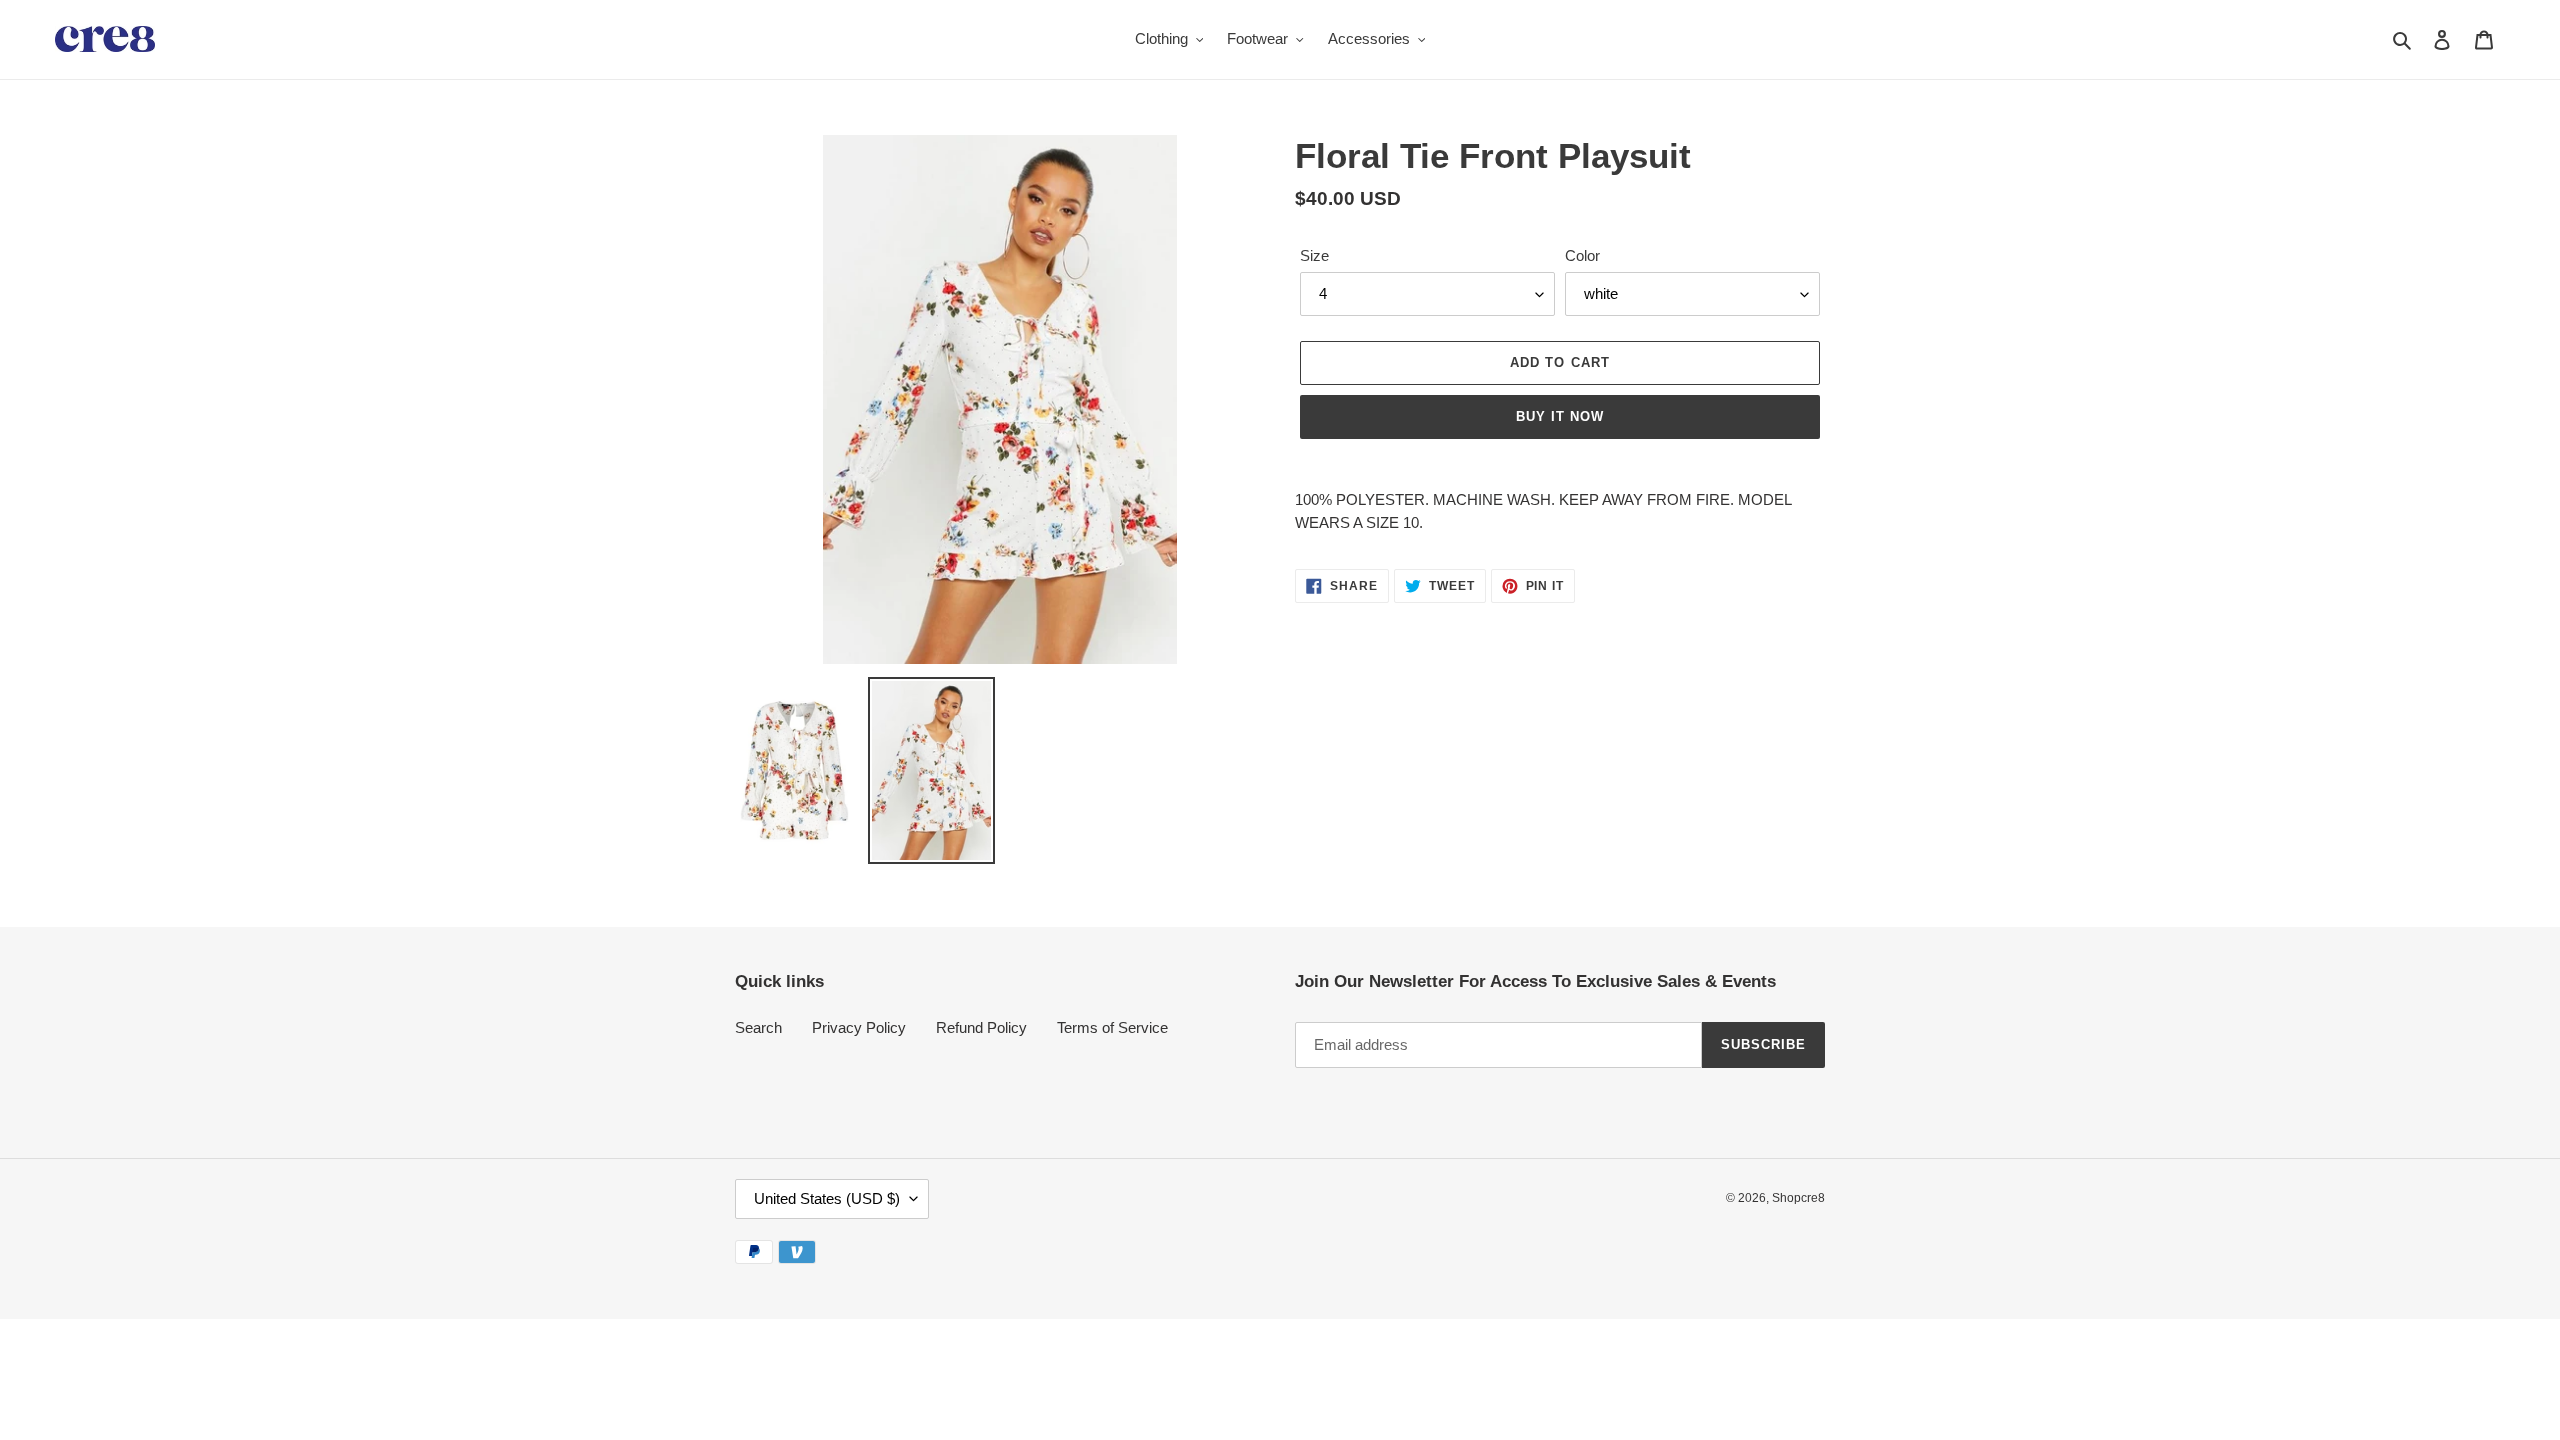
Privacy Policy (859, 1027)
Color (1582, 255)
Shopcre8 (1798, 1198)
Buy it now (1560, 416)
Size (1314, 255)
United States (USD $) (827, 1198)
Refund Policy (981, 1027)
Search (758, 1027)
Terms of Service (1112, 1027)
